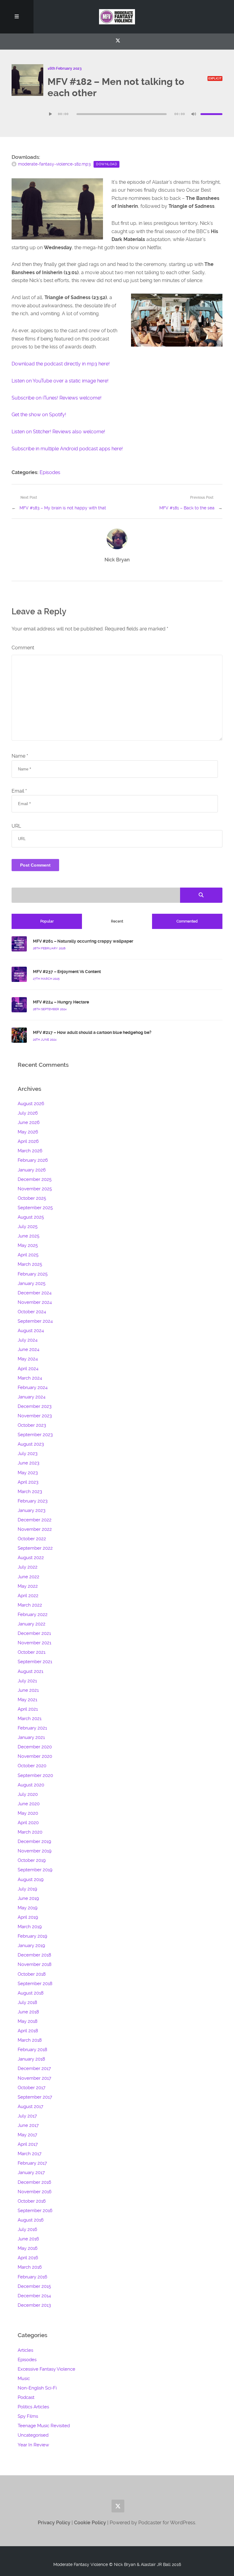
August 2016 (31, 2220)
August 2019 (31, 1880)
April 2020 (28, 1823)
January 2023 (32, 1510)
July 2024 (28, 1340)
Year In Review (33, 2445)
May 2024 (28, 1359)
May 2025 (28, 1245)
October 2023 (32, 1425)
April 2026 (28, 1141)
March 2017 (30, 2154)
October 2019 (32, 1860)
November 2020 (35, 1756)
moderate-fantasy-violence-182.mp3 (54, 164)
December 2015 (34, 2286)
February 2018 (32, 2050)
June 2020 (29, 1804)
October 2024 (32, 1312)
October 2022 (32, 1539)
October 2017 (32, 2088)
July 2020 (28, 1794)
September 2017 (35, 2097)
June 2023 (28, 1463)
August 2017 (30, 2107)
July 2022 (28, 1567)
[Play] (51, 114)
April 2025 (28, 1255)
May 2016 (28, 2248)
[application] (135, 114)
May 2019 (28, 1908)
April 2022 (28, 1596)
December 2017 (34, 2068)
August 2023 (31, 1444)
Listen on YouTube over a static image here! (60, 381)
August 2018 (31, 1993)
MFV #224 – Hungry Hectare (61, 1002)
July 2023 (28, 1454)
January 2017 (31, 2173)
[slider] (211, 114)
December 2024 (35, 1293)
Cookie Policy (91, 2523)
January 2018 (31, 2059)
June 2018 (28, 2012)
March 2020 (30, 1832)
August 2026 (31, 1104)
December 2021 (34, 1633)
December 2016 (34, 2182)
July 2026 (28, 1113)
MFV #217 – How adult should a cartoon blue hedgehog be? (92, 1032)
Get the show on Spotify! (39, 415)
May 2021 (27, 1700)
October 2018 (32, 1974)
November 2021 (34, 1643)
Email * (19, 791)
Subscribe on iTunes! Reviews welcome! (57, 398)
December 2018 (34, 1955)
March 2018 (30, 2040)
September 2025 (35, 1208)
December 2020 (35, 1747)
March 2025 (30, 1264)
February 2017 (32, 2163)
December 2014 (34, 2296)
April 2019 (28, 1917)
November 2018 (35, 1964)
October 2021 (32, 1652)
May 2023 (28, 1473)
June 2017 (28, 2125)
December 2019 (34, 1841)
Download (106, 164)
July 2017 (27, 2116)
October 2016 (32, 2201)
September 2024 (35, 1321)
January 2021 (31, 1737)
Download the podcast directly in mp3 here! (61, 364)
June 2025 (28, 1236)
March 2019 (30, 1927)
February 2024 (33, 1387)
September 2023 (35, 1435)
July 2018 (27, 2002)
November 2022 (35, 1529)
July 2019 (27, 1889)
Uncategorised (33, 2435)
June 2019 (28, 1898)
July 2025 (28, 1227)
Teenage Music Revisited (44, 2426)
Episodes (50, 472)
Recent (117, 921)
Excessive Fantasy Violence (46, 2369)
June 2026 (29, 1122)
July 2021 (27, 1681)
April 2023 (28, 1482)
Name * (20, 756)
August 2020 (31, 1785)
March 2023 (30, 1492)
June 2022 (28, 1577)
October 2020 (32, 1766)
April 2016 (28, 2258)
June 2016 (28, 2239)
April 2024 (28, 1369)
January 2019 (31, 1946)
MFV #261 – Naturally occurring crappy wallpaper (83, 941)
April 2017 (28, 2144)
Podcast (26, 2397)
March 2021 (30, 1719)
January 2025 (32, 1283)
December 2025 (35, 1179)
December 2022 (35, 1520)
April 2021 (28, 1709)
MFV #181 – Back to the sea (187, 508)
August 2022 (31, 1558)
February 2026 (33, 1160)
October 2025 (32, 1198)
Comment (23, 648)
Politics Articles (33, 2407)
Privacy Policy (54, 2523)
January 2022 (32, 1624)
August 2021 (30, 1671)
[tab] (47, 921)
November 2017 (34, 2078)
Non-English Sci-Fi (37, 2388)
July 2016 (27, 2229)
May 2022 (28, 1586)
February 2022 (33, 1614)
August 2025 (31, 1217)
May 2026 (28, 1132)
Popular (47, 921)
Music (24, 2379)
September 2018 (35, 1984)
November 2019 (35, 1851)
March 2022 (30, 1605)
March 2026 (30, 1151)
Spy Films (28, 2416)
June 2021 (28, 1690)
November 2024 (35, 1302)
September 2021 (35, 1662)
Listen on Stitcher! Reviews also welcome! (58, 432)
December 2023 (35, 1406)
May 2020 (28, 1813)
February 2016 (32, 2277)
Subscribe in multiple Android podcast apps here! (67, 449)
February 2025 (33, 1274)
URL (16, 826)
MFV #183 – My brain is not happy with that (63, 508)
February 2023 (33, 1501)
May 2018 (28, 2021)
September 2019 (35, 1870)
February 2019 (32, 1936)
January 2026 (32, 1170)
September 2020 (35, 1775)
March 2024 (30, 1378)
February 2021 (32, 1728)
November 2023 (35, 1416)
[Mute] (194, 114)
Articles (25, 2350)
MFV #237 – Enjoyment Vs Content (67, 972)
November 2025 (35, 1189)
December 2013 (34, 2305)
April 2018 (28, 2031)
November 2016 (35, 2192)
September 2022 (35, 1548)
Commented (187, 921)
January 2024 (32, 1397)
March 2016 (30, 2267)
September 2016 (35, 2211)
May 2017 (27, 2135)
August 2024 (31, 1331)
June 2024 (28, 1349)
